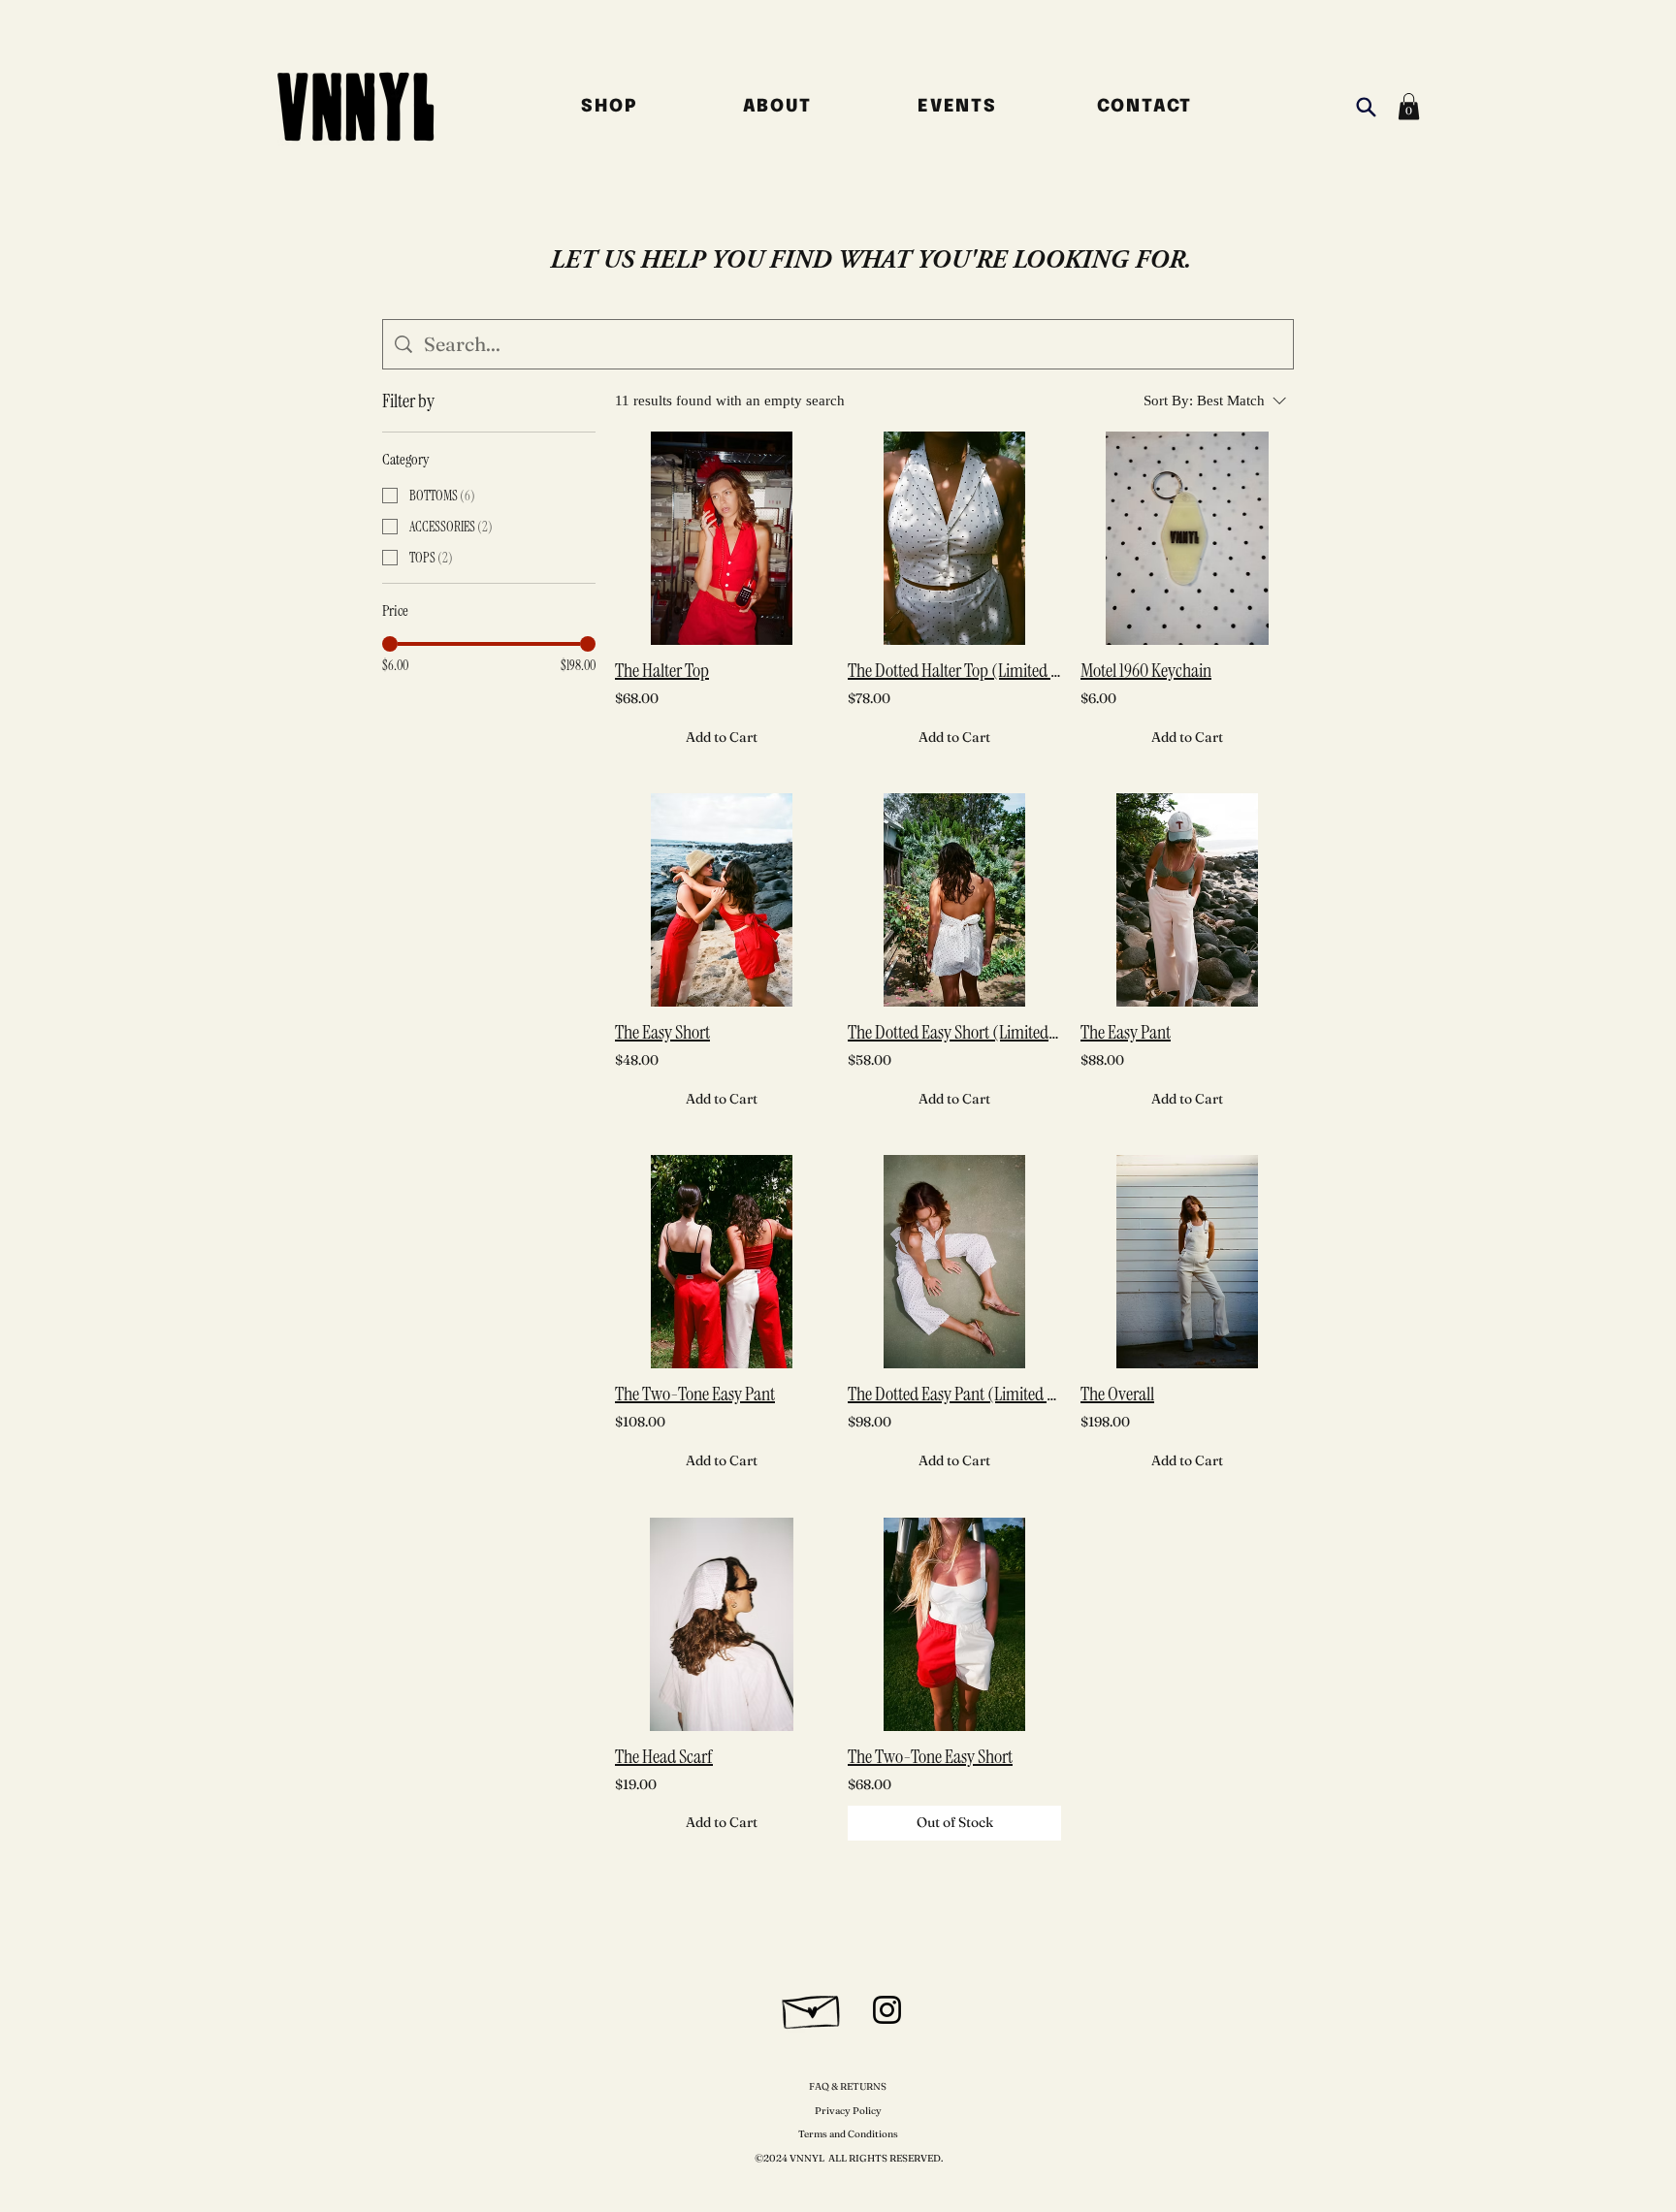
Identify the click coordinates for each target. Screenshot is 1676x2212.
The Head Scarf (664, 1756)
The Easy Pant (1126, 1032)
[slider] (390, 644)
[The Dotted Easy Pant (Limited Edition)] (954, 1262)
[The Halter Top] (722, 538)
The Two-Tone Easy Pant (695, 1394)
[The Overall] (1187, 1262)
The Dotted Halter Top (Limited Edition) (954, 670)
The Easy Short (662, 1032)
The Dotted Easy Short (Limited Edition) (954, 1032)
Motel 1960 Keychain (1146, 670)
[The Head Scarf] (722, 1624)
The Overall (1117, 1394)
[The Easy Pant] (1187, 900)
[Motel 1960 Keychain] (1187, 538)
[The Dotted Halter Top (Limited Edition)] (954, 538)
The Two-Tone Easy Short (930, 1756)
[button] (1409, 106)
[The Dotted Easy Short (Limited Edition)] (954, 900)
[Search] (1366, 107)
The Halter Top (662, 670)
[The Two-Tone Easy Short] (954, 1624)
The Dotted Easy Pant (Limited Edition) (954, 1394)
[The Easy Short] (722, 900)
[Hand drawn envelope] (812, 2007)
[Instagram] (887, 2010)
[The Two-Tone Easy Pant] (722, 1262)
